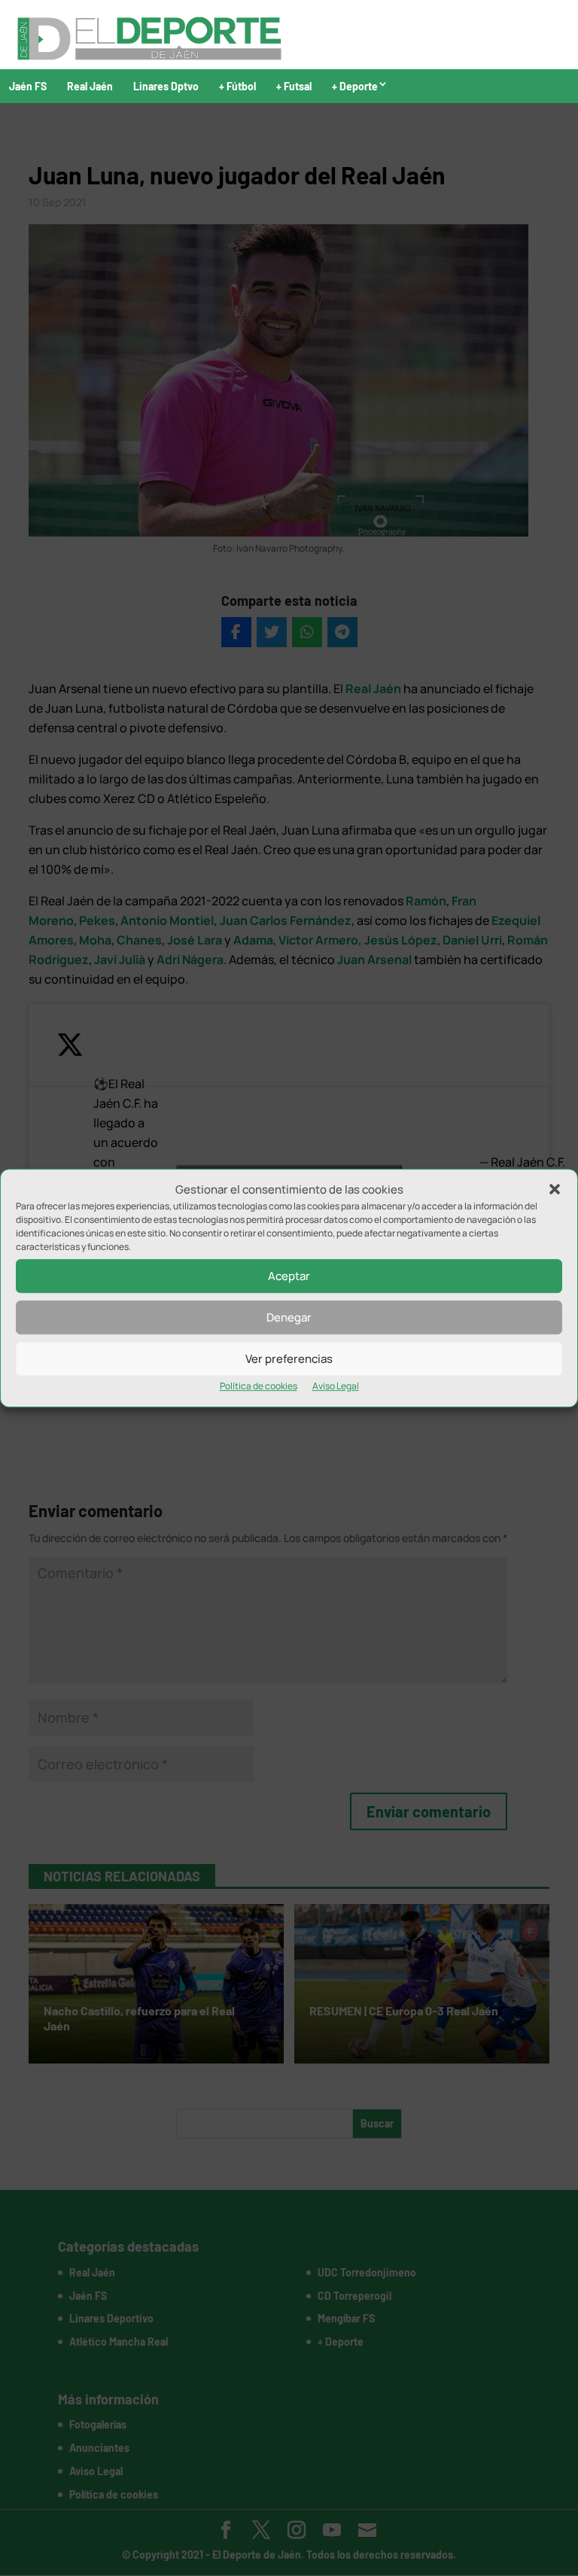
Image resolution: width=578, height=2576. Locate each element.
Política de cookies (259, 1387)
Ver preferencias (289, 1359)
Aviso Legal (336, 1387)
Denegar (289, 1317)
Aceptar (289, 1276)
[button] (555, 1190)
